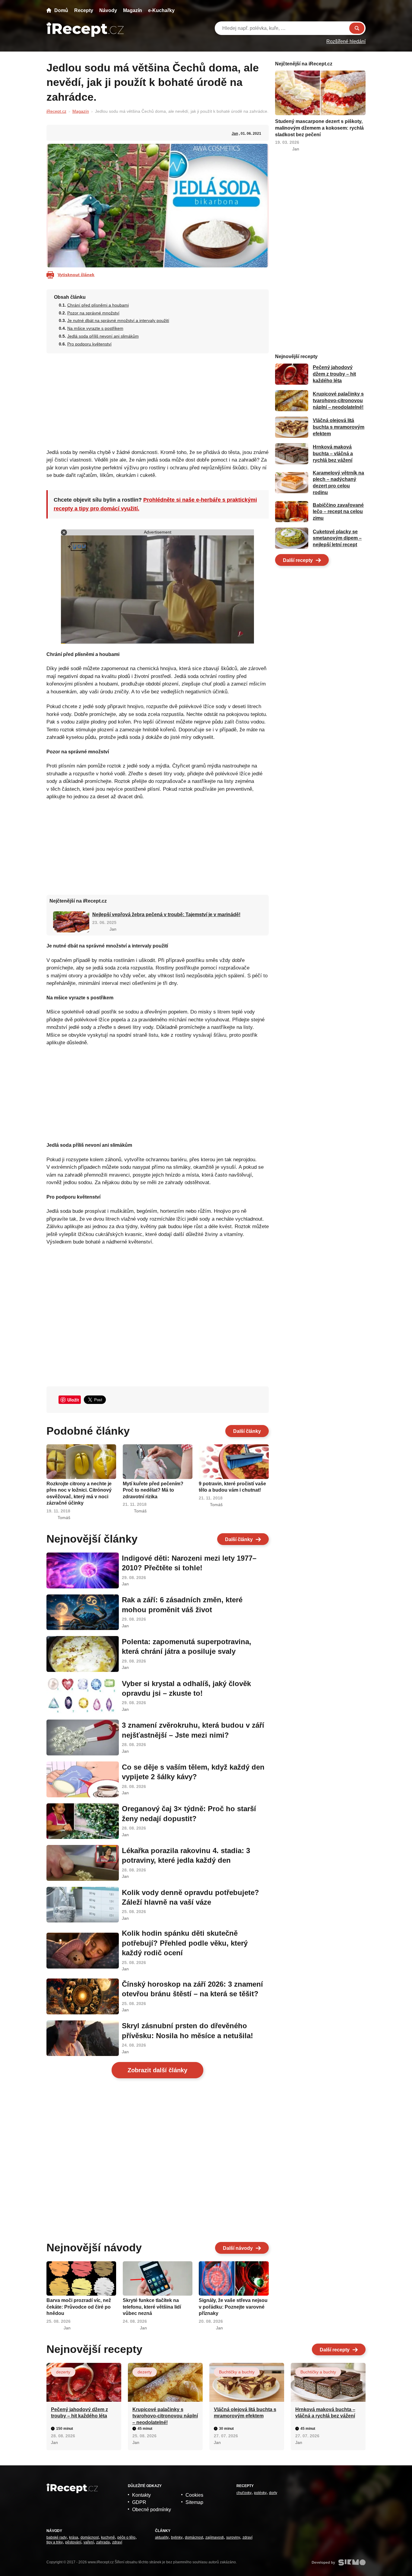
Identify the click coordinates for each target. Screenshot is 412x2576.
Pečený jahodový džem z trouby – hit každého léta (334, 374)
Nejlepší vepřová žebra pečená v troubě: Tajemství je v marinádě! (166, 914)
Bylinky (177, 2537)
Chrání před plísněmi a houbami (98, 305)
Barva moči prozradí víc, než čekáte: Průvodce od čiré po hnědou (79, 2307)
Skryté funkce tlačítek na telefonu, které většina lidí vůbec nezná (152, 2307)
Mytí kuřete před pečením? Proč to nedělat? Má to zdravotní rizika (153, 1490)
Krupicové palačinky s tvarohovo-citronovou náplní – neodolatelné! (338, 401)
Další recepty (298, 560)
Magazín (133, 10)
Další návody (238, 2248)
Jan (235, 134)
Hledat (357, 28)
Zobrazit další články (157, 2070)
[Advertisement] (158, 399)
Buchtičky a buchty (237, 2372)
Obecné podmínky (152, 2510)
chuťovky (244, 2493)
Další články (247, 1431)
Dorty (273, 2493)
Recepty (84, 10)
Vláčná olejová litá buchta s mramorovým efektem (339, 427)
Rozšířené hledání (346, 41)
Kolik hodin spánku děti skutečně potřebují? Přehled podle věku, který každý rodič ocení (185, 1943)
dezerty (63, 2372)
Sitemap (194, 2502)
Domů (61, 10)
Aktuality (162, 2537)
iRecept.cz (56, 111)
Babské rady (57, 2537)
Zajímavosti (215, 2537)
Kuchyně (108, 2537)
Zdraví (117, 2542)
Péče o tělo (126, 2537)
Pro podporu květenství (89, 344)
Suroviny (233, 2537)
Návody (108, 10)
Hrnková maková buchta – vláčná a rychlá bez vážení (333, 454)
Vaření (89, 2542)
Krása (74, 2537)
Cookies (194, 2495)
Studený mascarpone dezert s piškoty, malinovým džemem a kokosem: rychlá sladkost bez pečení (319, 128)
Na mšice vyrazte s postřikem (95, 328)
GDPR (139, 2502)
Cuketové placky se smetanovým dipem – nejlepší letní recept (337, 538)
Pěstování (73, 2542)
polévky (260, 2493)
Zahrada (103, 2542)
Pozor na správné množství (93, 313)
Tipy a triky (55, 2542)
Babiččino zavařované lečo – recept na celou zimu (338, 512)
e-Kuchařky (161, 10)
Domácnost (90, 2537)
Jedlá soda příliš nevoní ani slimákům (103, 336)
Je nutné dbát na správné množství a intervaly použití (118, 320)
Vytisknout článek (76, 275)
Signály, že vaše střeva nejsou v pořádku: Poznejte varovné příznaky (233, 2307)
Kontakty (141, 2495)
